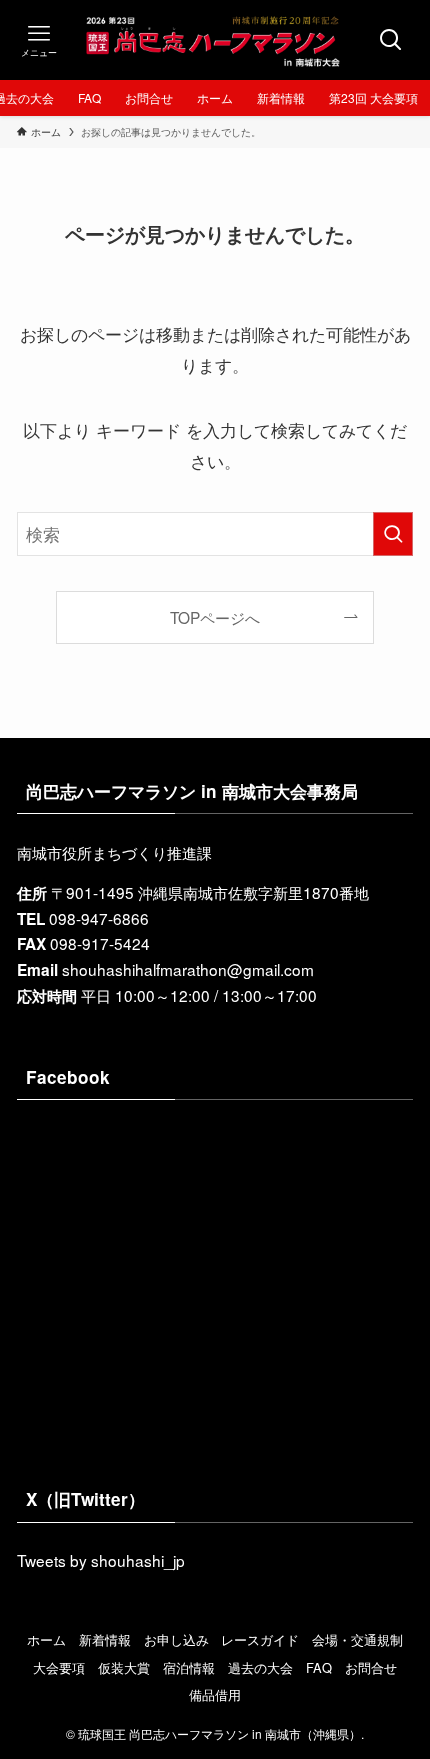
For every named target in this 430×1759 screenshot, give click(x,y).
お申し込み (176, 1639)
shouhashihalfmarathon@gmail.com (188, 969)
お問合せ (371, 1667)
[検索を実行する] (393, 534)
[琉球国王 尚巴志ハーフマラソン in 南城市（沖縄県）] (214, 40)
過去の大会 (260, 1667)
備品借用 (215, 1694)
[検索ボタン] (391, 40)
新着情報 (105, 1639)
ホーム (46, 1639)
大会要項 (59, 1667)
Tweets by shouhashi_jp (101, 1560)
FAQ (319, 1667)
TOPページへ (215, 617)
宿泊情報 (189, 1667)
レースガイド (260, 1639)
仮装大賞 (124, 1667)
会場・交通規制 (357, 1639)
